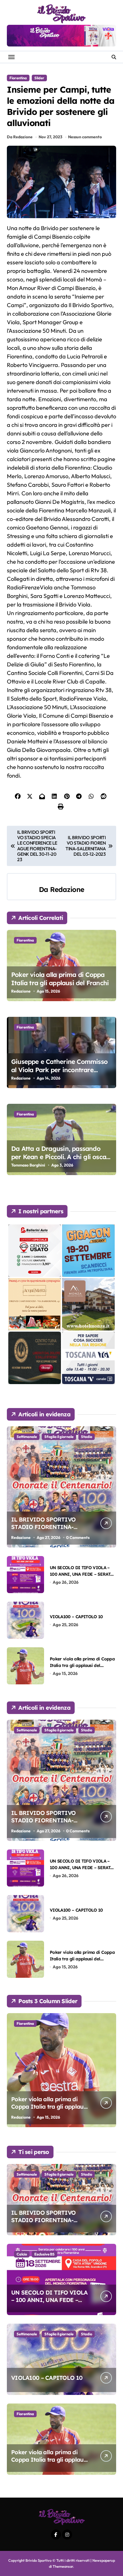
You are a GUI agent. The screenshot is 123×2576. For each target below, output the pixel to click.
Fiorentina (18, 78)
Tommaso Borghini (28, 1165)
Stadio (87, 1437)
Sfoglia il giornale (59, 1437)
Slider (39, 78)
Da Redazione (20, 137)
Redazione (67, 889)
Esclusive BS (44, 2254)
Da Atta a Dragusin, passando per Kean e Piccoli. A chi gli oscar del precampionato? (60, 1157)
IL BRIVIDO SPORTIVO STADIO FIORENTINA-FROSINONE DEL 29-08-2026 (50, 1527)
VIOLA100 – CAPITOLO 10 (76, 1617)
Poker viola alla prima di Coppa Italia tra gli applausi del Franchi (60, 979)
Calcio (22, 2254)
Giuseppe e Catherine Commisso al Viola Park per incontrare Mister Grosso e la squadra (59, 1070)
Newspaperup (104, 2560)
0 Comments (78, 1538)
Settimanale (27, 1437)
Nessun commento (85, 137)
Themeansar (63, 2566)
